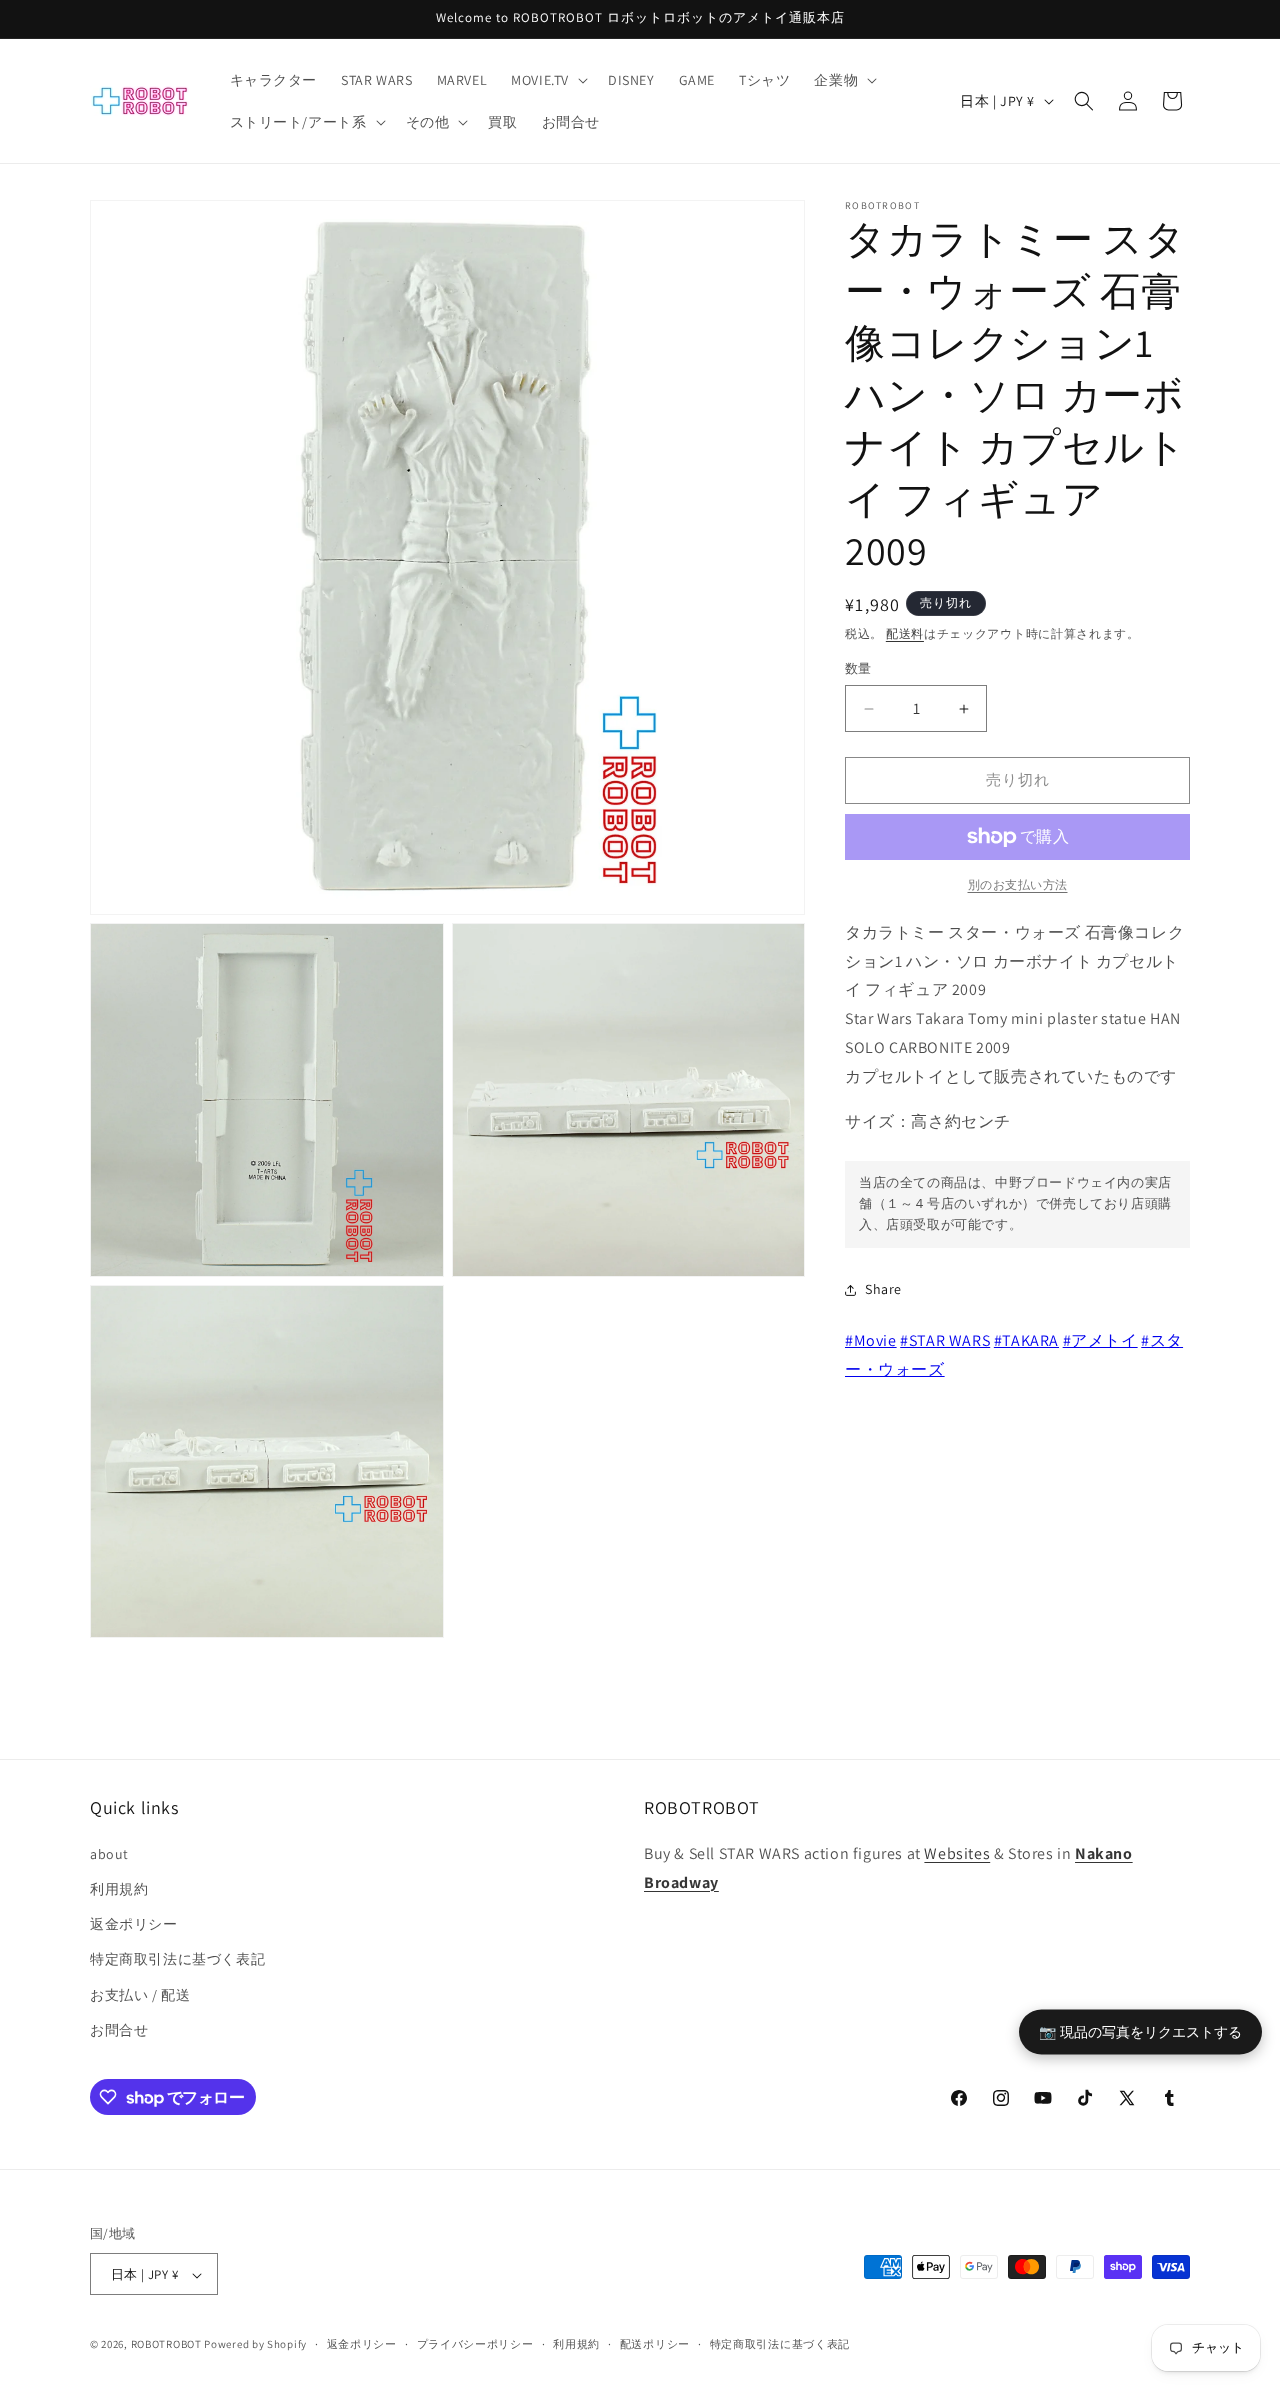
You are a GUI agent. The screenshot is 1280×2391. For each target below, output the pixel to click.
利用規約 (119, 1888)
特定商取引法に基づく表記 (177, 1959)
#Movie (871, 1340)
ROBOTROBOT (166, 2345)
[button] (547, 80)
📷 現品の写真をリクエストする (1140, 2031)
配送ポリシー (655, 2344)
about (109, 1853)
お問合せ (119, 2029)
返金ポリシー (134, 1923)
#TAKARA (1026, 1340)
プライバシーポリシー (475, 2344)
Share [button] (883, 1290)
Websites (957, 1852)
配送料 (905, 633)
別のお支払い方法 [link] (1018, 884)
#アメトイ (1100, 1340)
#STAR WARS (945, 1340)
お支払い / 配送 (140, 1994)
